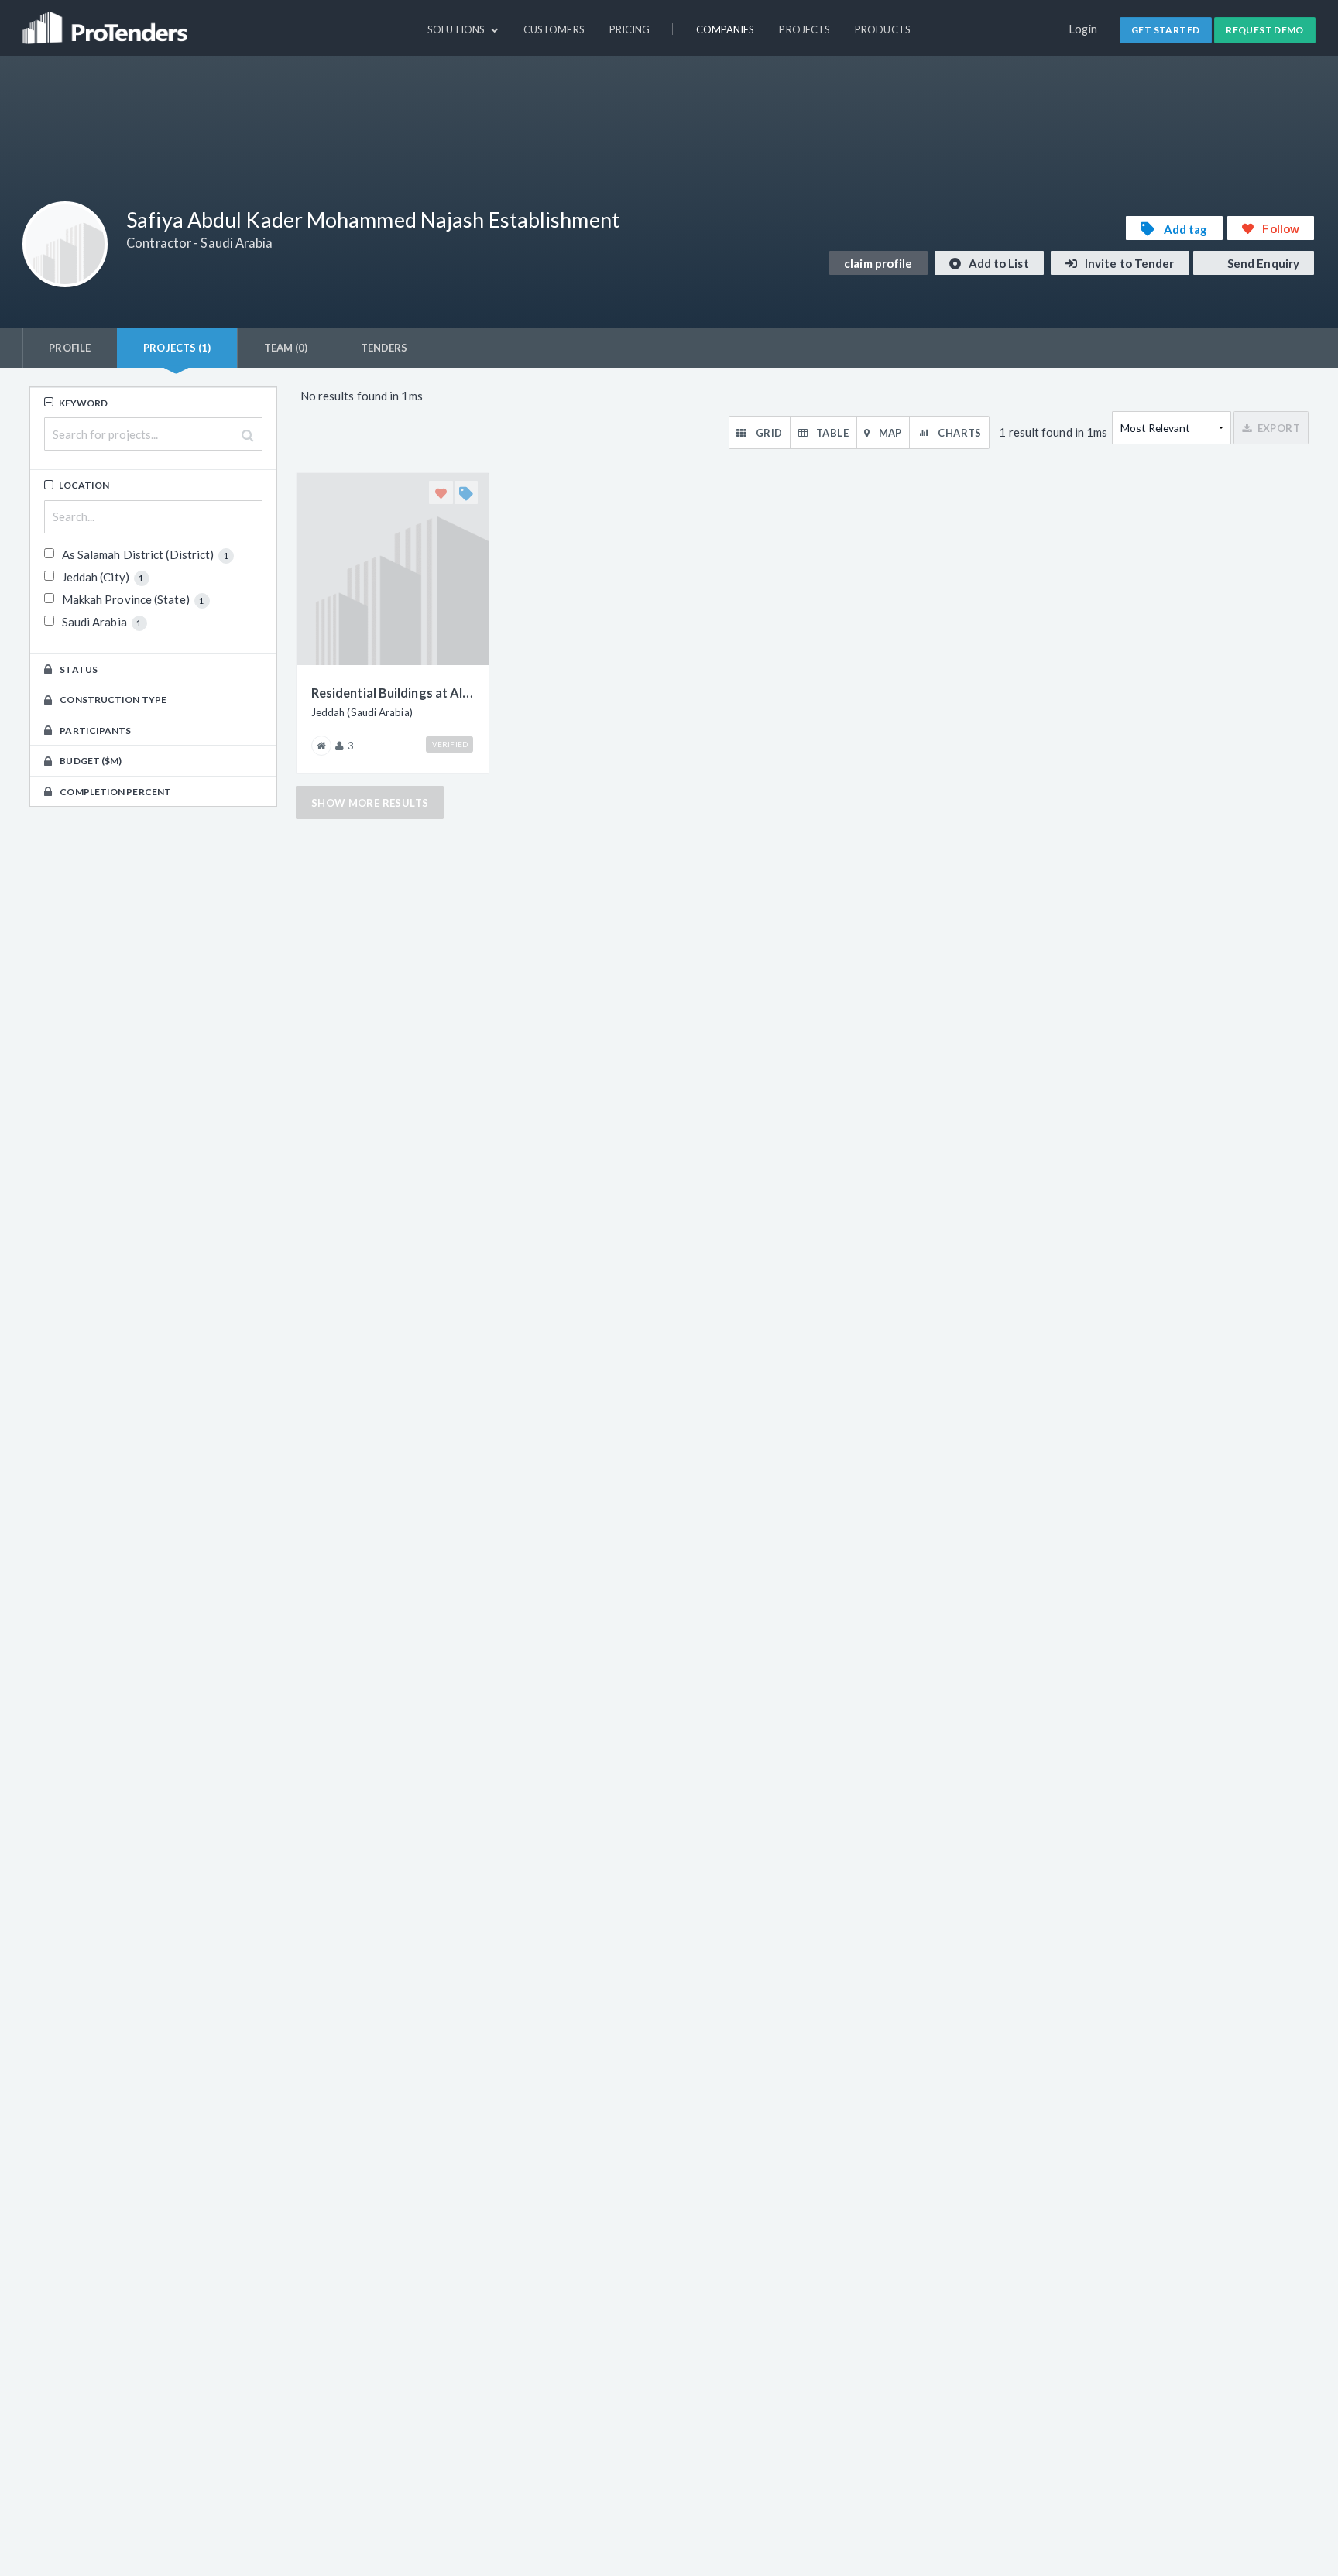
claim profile (878, 263)
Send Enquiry (1262, 263)
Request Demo (1265, 30)
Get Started (1165, 30)
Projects (805, 29)
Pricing (630, 29)
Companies (726, 29)
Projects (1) (177, 348)
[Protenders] (107, 21)
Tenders (384, 348)
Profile (70, 348)
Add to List (998, 263)
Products (883, 29)
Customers (554, 29)
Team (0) (286, 348)
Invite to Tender (1129, 263)
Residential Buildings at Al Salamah (393, 693)
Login (1084, 29)
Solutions (457, 29)
